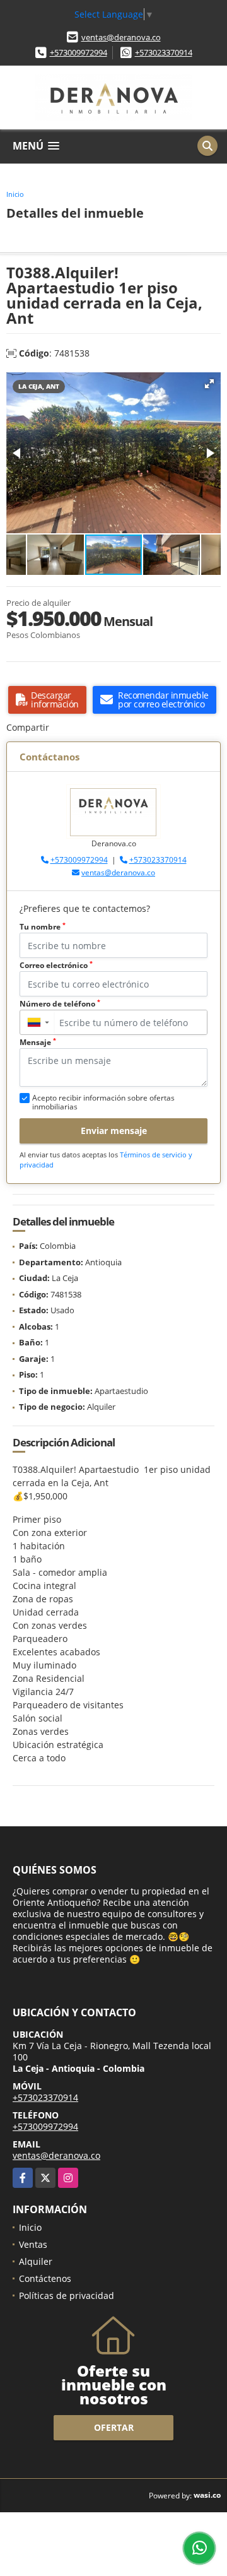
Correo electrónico (56, 965)
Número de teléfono (60, 1004)
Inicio (15, 194)
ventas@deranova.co (121, 37)
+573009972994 (79, 52)
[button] (209, 384)
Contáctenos (45, 2278)
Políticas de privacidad (67, 2295)
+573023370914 (164, 52)
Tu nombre (43, 927)
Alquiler (36, 2261)
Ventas (33, 2244)
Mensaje (38, 1042)
